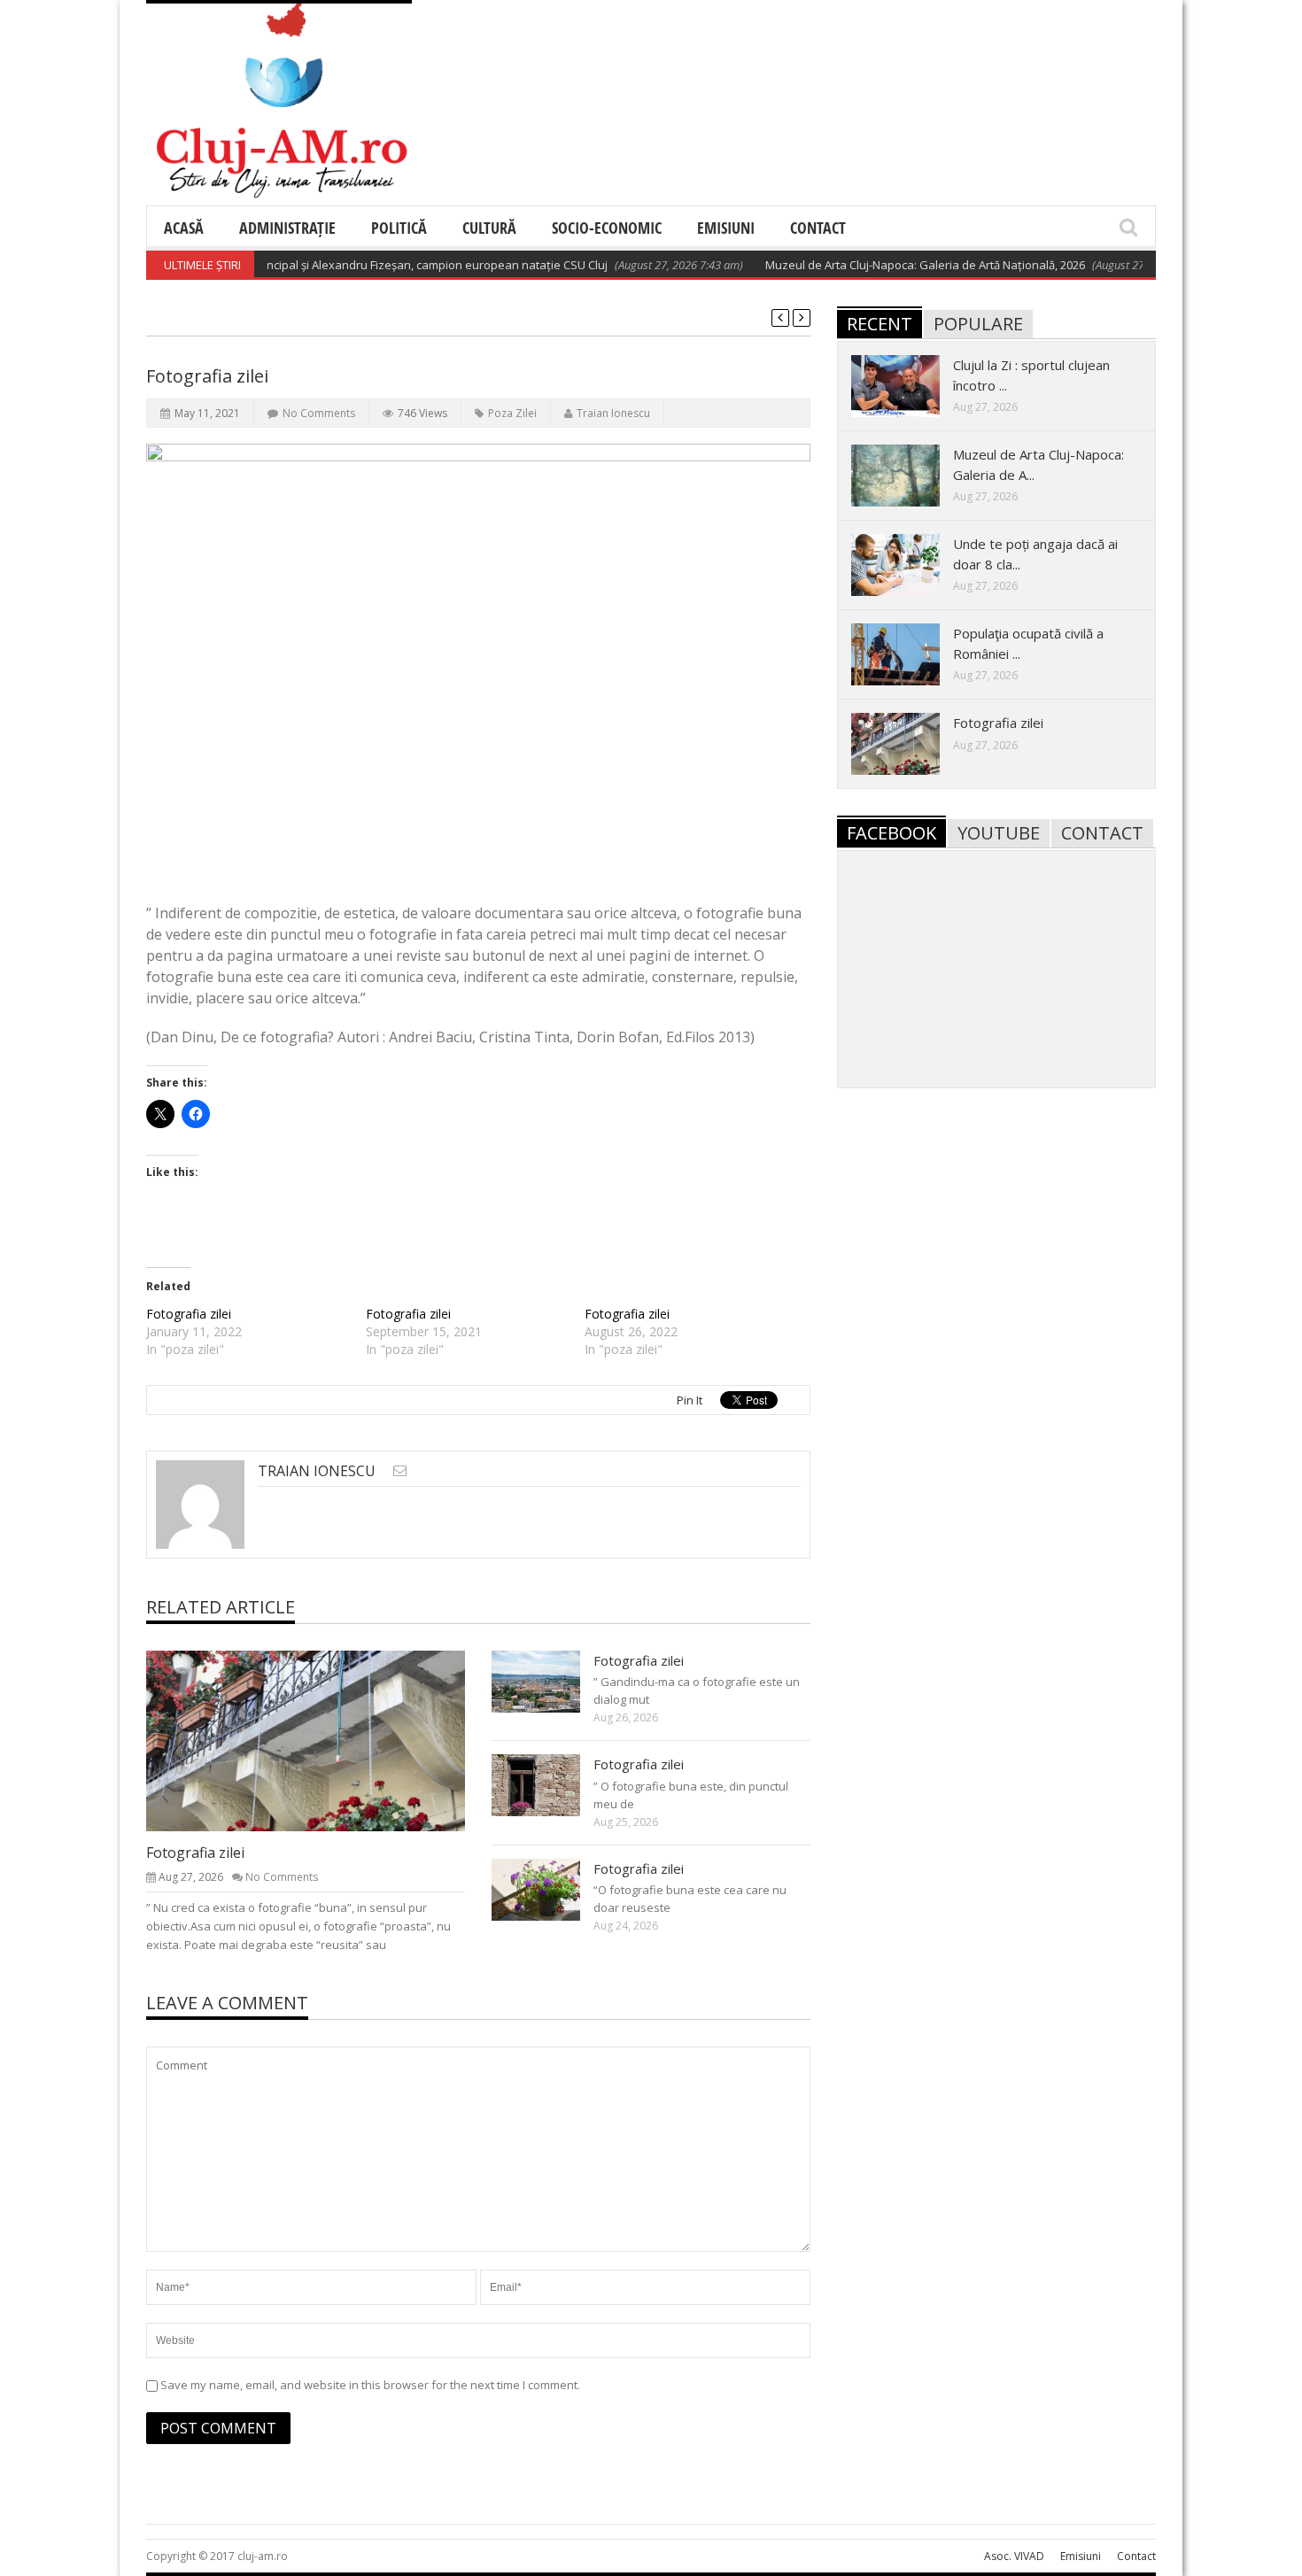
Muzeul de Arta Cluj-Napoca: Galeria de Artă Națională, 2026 (883, 265)
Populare (978, 324)
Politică (399, 228)
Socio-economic (607, 228)
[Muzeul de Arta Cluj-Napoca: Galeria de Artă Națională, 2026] (910, 475)
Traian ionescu (613, 413)
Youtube (999, 833)
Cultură (489, 228)
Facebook (891, 833)
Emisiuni (726, 228)
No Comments (319, 413)
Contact (818, 228)
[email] (400, 1470)
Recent (880, 324)
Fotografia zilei (189, 1314)
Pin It (690, 1400)
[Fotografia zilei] (320, 1740)
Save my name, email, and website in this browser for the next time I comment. (370, 2385)
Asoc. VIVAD (1014, 2556)
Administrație (287, 228)
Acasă (184, 228)
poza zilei (512, 413)
